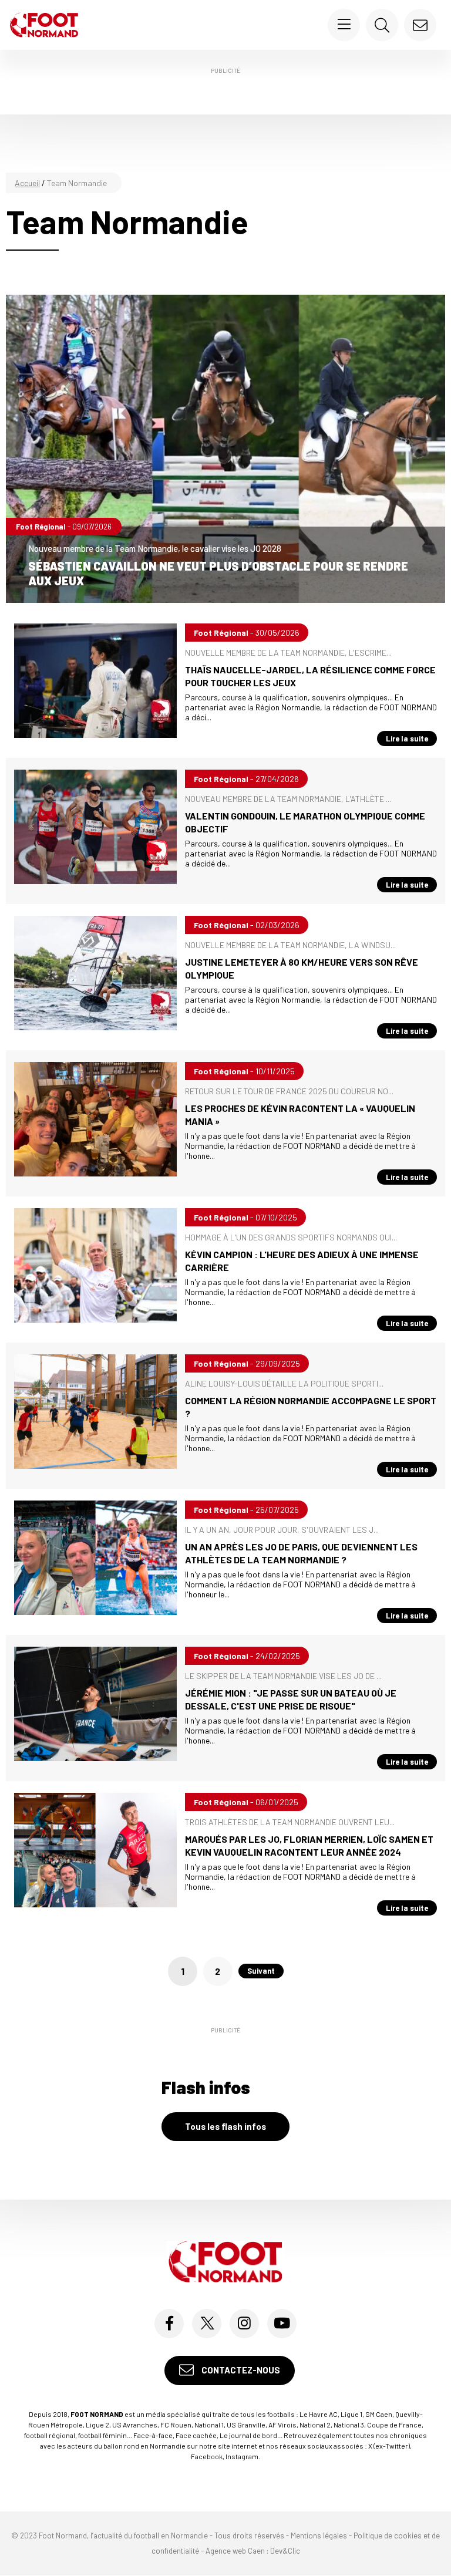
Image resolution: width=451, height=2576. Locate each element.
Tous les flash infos (225, 2126)
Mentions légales (319, 2535)
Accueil (27, 183)
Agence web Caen (235, 2551)
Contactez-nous (240, 2370)
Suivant (261, 1971)
